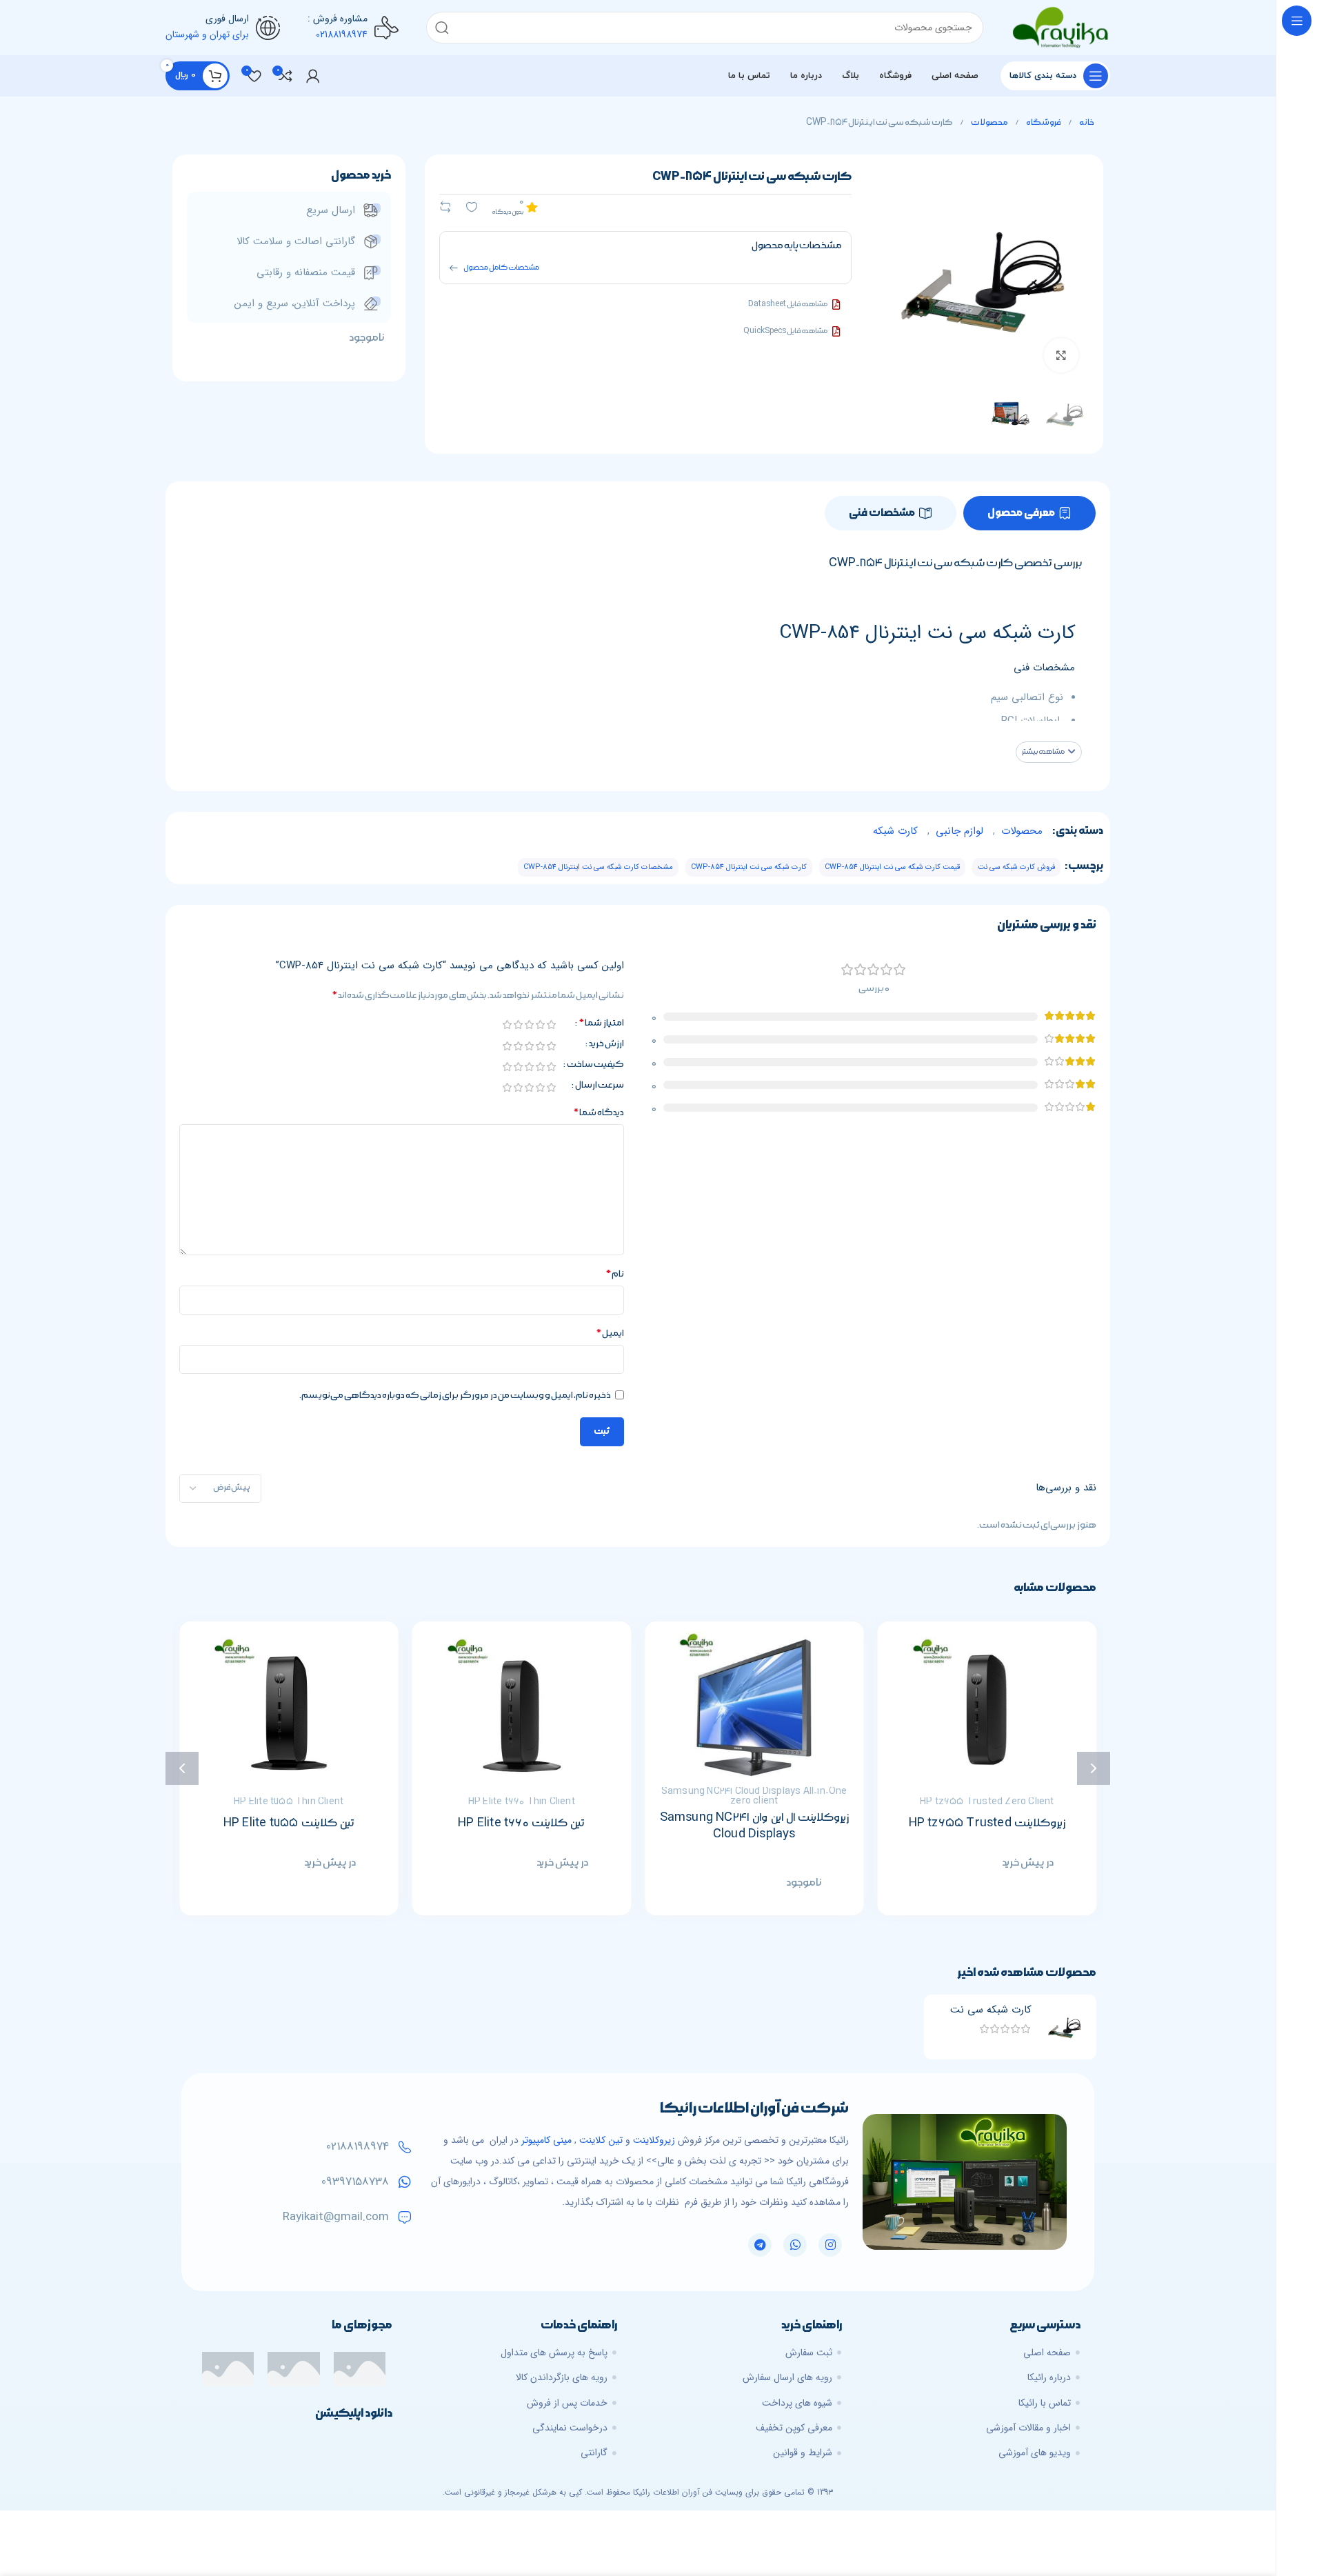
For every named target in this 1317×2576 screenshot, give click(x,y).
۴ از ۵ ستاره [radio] (518, 1025)
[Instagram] (830, 2245)
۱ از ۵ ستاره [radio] (551, 1025)
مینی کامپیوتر (546, 2140)
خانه (1086, 122)
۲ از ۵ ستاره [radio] (540, 1025)
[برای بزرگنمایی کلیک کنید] (1061, 355)
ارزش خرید (606, 1044)
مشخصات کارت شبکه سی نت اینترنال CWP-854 (598, 867)
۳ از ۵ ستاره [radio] (529, 1025)
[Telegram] (760, 2245)
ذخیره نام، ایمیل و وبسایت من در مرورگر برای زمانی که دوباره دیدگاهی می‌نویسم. (455, 1395)
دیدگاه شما (599, 1112)
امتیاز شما (601, 1024)
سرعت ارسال (600, 1086)
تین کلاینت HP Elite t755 (511, 1823)
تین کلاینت (601, 2140)
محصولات (989, 122)
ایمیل (610, 1333)
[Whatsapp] (795, 2245)
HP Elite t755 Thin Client (511, 1802)
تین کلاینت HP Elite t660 (743, 1823)
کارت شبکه (895, 831)
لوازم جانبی (959, 831)
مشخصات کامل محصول (501, 268)
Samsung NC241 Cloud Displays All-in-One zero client (976, 1796)
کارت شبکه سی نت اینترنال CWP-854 (749, 867)
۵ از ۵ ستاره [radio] (507, 1025)
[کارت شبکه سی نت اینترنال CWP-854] (1064, 2027)
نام (615, 1274)
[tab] (1029, 513)
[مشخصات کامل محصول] (453, 268)
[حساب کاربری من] (313, 76)
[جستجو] (442, 28)
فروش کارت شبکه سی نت (1016, 867)
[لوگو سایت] (1060, 27)
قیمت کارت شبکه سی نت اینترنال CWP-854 (892, 867)
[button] (1049, 752)
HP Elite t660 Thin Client (744, 1802)
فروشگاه (1043, 122)
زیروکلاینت (654, 2140)
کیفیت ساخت (595, 1065)
